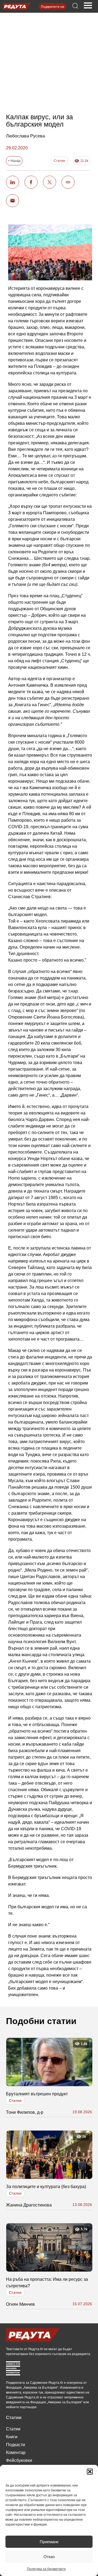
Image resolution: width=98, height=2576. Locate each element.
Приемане (49, 2542)
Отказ (49, 2557)
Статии (59, 161)
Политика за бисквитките (46, 2569)
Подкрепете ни (53, 7)
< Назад (14, 161)
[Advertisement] (49, 58)
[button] (90, 2472)
